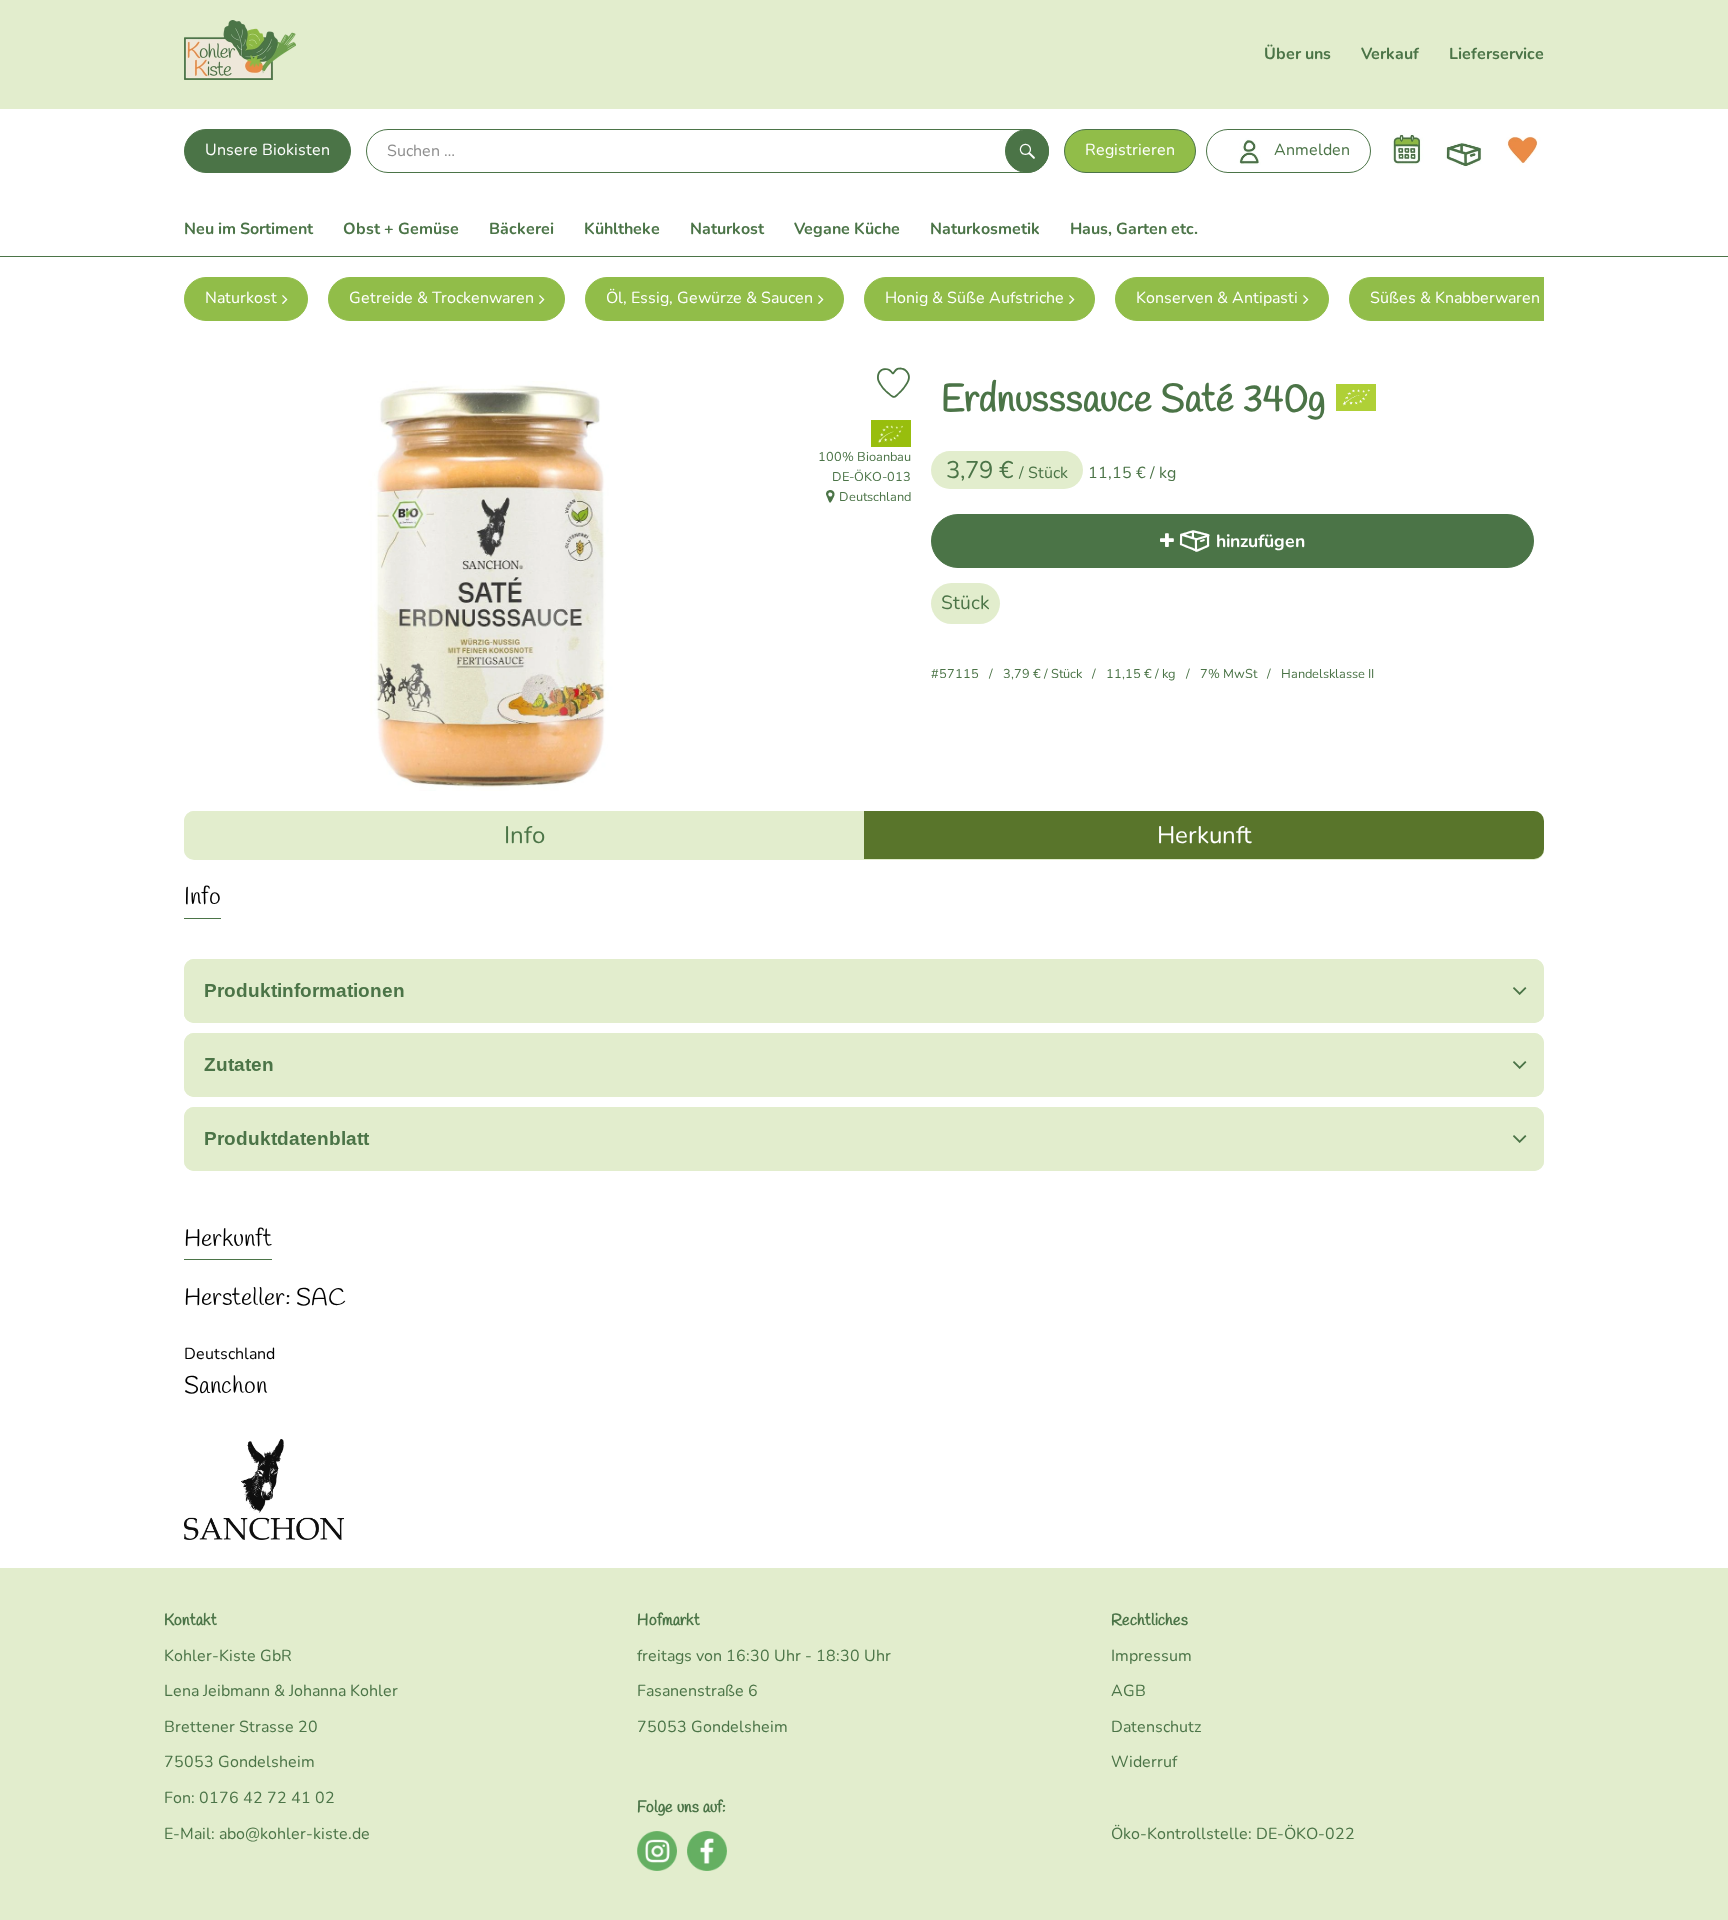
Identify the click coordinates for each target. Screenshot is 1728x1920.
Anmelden (1312, 150)
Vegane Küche (847, 229)
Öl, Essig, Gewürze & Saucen (709, 298)
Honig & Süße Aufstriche (974, 298)
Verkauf (1390, 54)
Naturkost (727, 229)
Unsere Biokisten (267, 150)
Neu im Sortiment (248, 229)
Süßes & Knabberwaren (1455, 298)
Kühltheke (622, 229)
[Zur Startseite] (240, 54)
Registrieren (1130, 150)
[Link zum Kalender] (1407, 150)
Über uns (1297, 54)
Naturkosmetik (985, 229)
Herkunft (1204, 835)
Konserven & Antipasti (1217, 298)
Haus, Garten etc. (1134, 229)
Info (524, 835)
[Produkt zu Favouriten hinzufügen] (893, 383)
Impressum (1151, 1656)
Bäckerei (521, 229)
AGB (1128, 1691)
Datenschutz (1156, 1727)
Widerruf (1144, 1762)
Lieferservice (1496, 54)
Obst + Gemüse (401, 229)
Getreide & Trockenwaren (441, 298)
